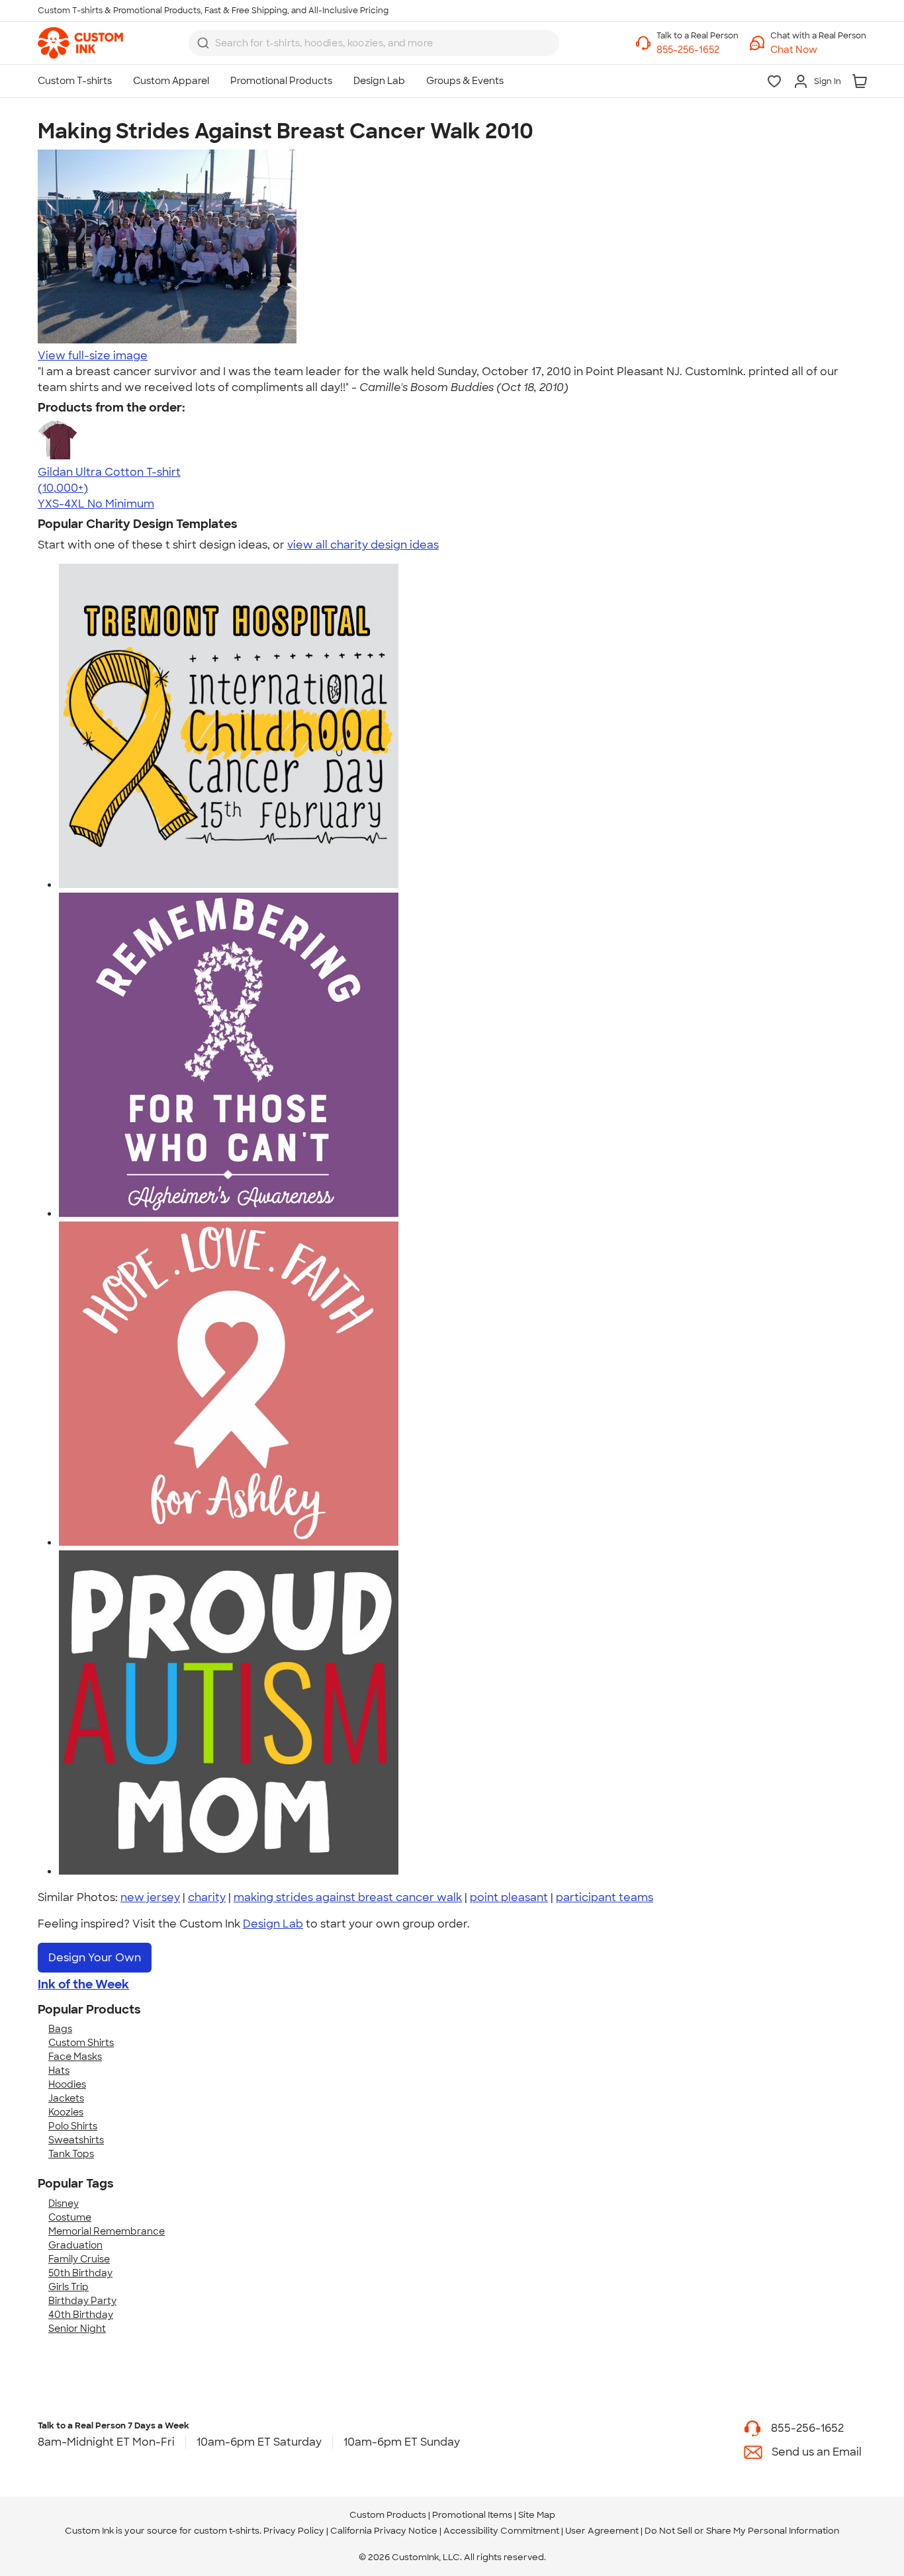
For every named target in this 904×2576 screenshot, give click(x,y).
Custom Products (388, 2515)
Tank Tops (71, 2154)
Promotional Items (472, 2515)
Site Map (537, 2515)
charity (207, 1897)
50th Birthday (80, 2273)
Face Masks (75, 2057)
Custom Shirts (81, 2043)
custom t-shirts (227, 2531)
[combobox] (374, 43)
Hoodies (67, 2084)
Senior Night (77, 2329)
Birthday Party (82, 2301)
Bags (60, 2029)
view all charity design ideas (363, 545)
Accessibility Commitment (501, 2531)
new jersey (150, 1897)
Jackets (66, 2098)
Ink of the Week (83, 1984)
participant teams (605, 1897)
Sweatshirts (76, 2140)
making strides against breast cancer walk (348, 1897)
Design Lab (273, 1924)
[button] (818, 50)
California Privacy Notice (384, 2531)
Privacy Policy (294, 2531)
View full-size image (93, 356)
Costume (70, 2217)
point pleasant (509, 1897)
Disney (64, 2203)
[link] (80, 43)
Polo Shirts (73, 2126)
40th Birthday (81, 2315)
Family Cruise (79, 2259)
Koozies (66, 2112)
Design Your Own (95, 1958)
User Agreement (602, 2531)
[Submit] (203, 43)
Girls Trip (68, 2287)
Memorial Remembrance (107, 2231)
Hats (59, 2070)
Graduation (75, 2245)
